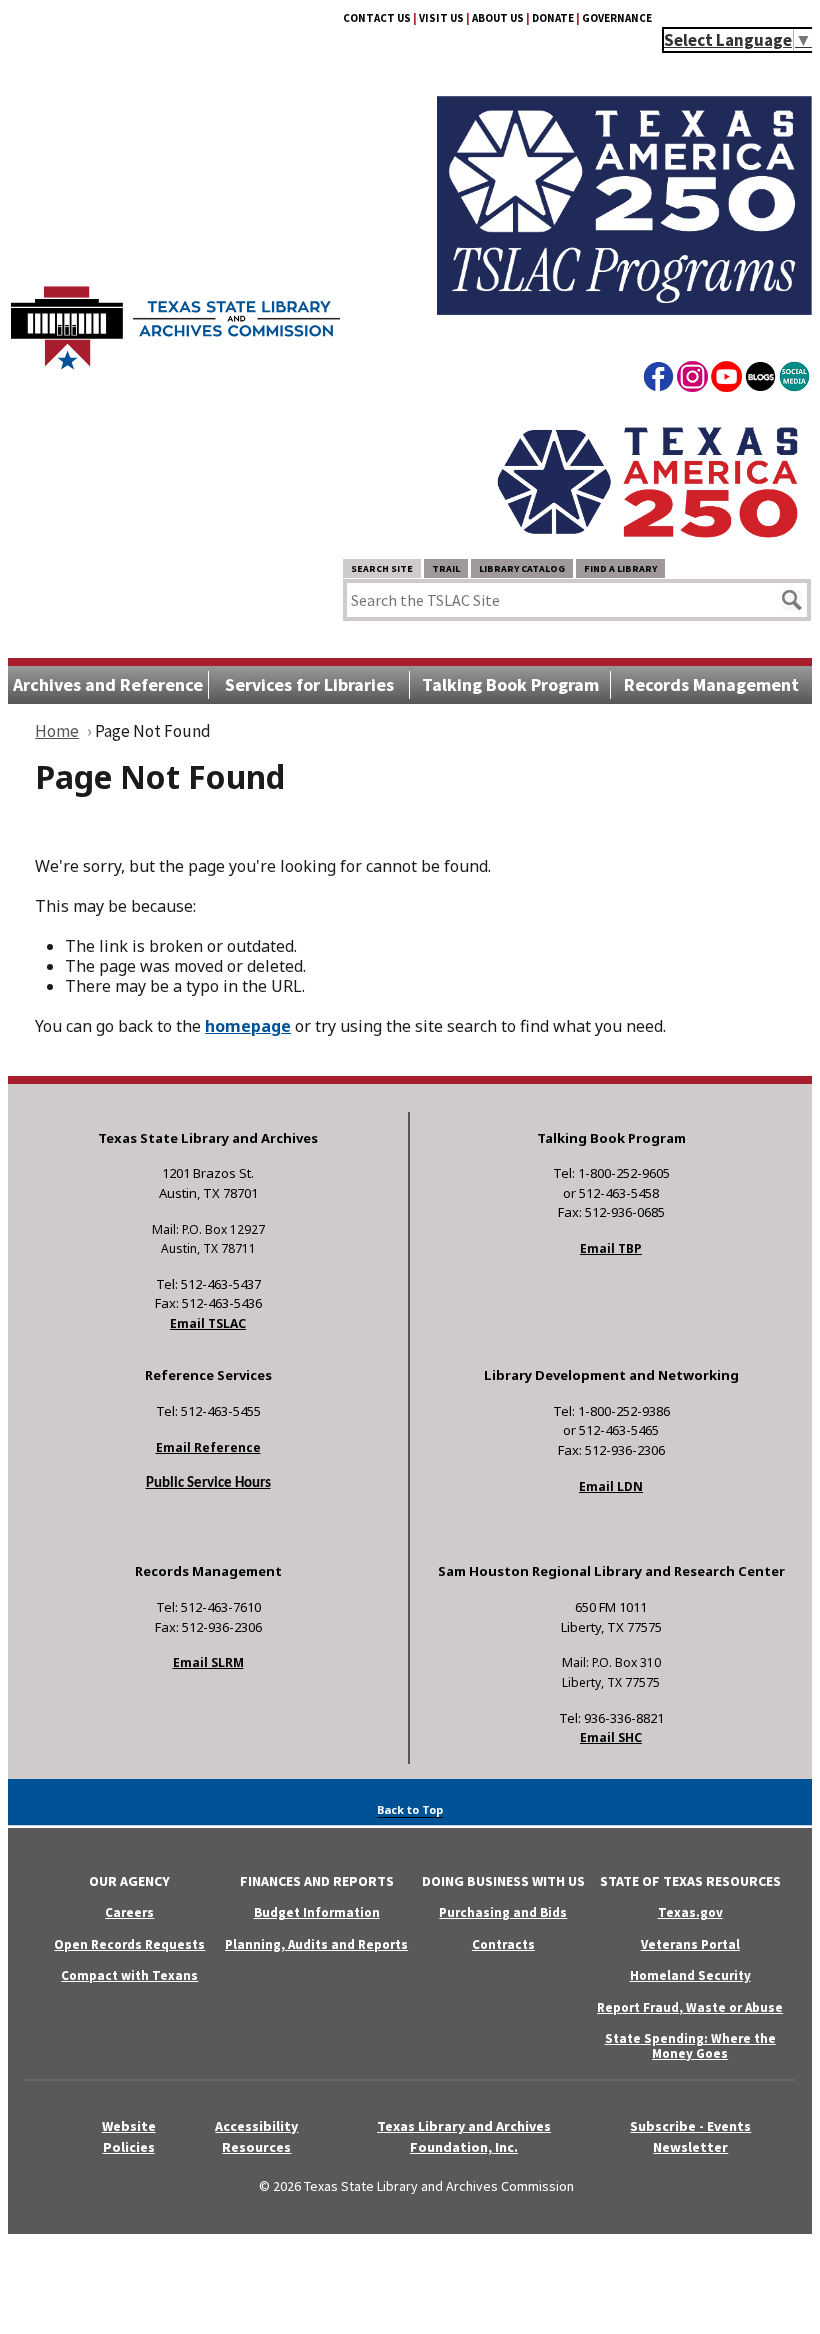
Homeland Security (690, 1975)
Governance (617, 18)
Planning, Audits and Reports (316, 1944)
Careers (129, 1912)
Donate (553, 18)
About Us (498, 18)
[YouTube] (726, 380)
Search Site (382, 568)
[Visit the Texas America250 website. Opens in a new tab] (648, 541)
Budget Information (317, 1912)
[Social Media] (794, 380)
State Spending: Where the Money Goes (690, 2046)
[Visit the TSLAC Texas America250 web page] (624, 309)
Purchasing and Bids (503, 1912)
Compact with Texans (129, 1975)
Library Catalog (522, 568)
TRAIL (446, 568)
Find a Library (620, 568)
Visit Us (441, 18)
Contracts (503, 1944)
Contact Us (377, 18)
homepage (248, 1026)
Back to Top (410, 1809)
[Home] (175, 318)
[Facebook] (658, 380)
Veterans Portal (690, 1944)
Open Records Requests (129, 1944)
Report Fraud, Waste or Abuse (690, 2007)
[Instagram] (692, 380)
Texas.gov (690, 1912)
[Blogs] (760, 380)
